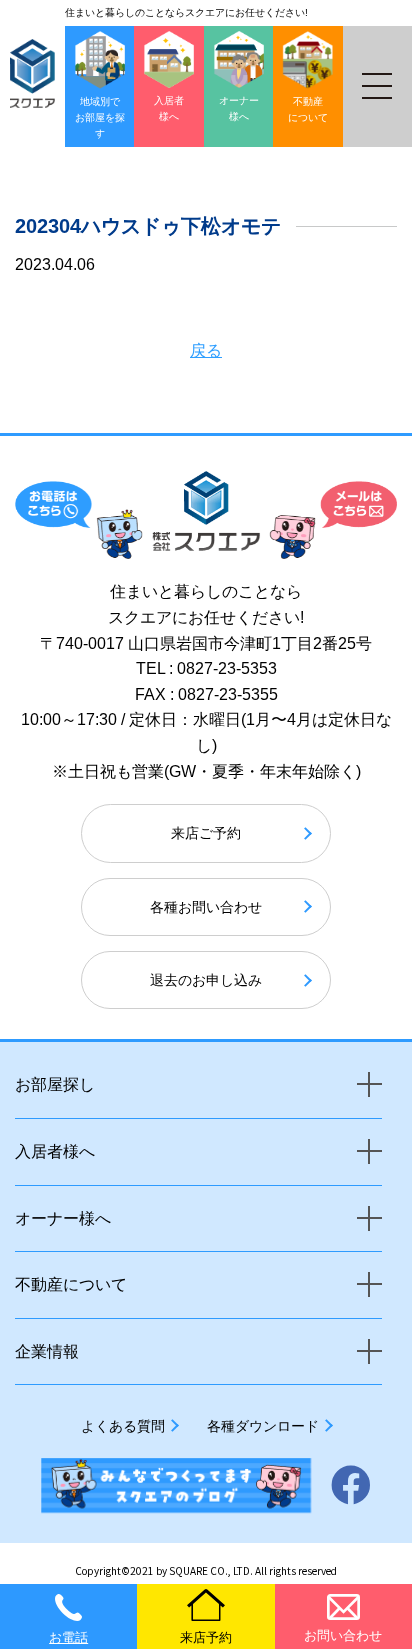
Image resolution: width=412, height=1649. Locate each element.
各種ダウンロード (263, 1426)
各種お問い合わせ (206, 907)
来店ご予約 (206, 833)
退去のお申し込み (206, 980)
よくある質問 (123, 1426)
